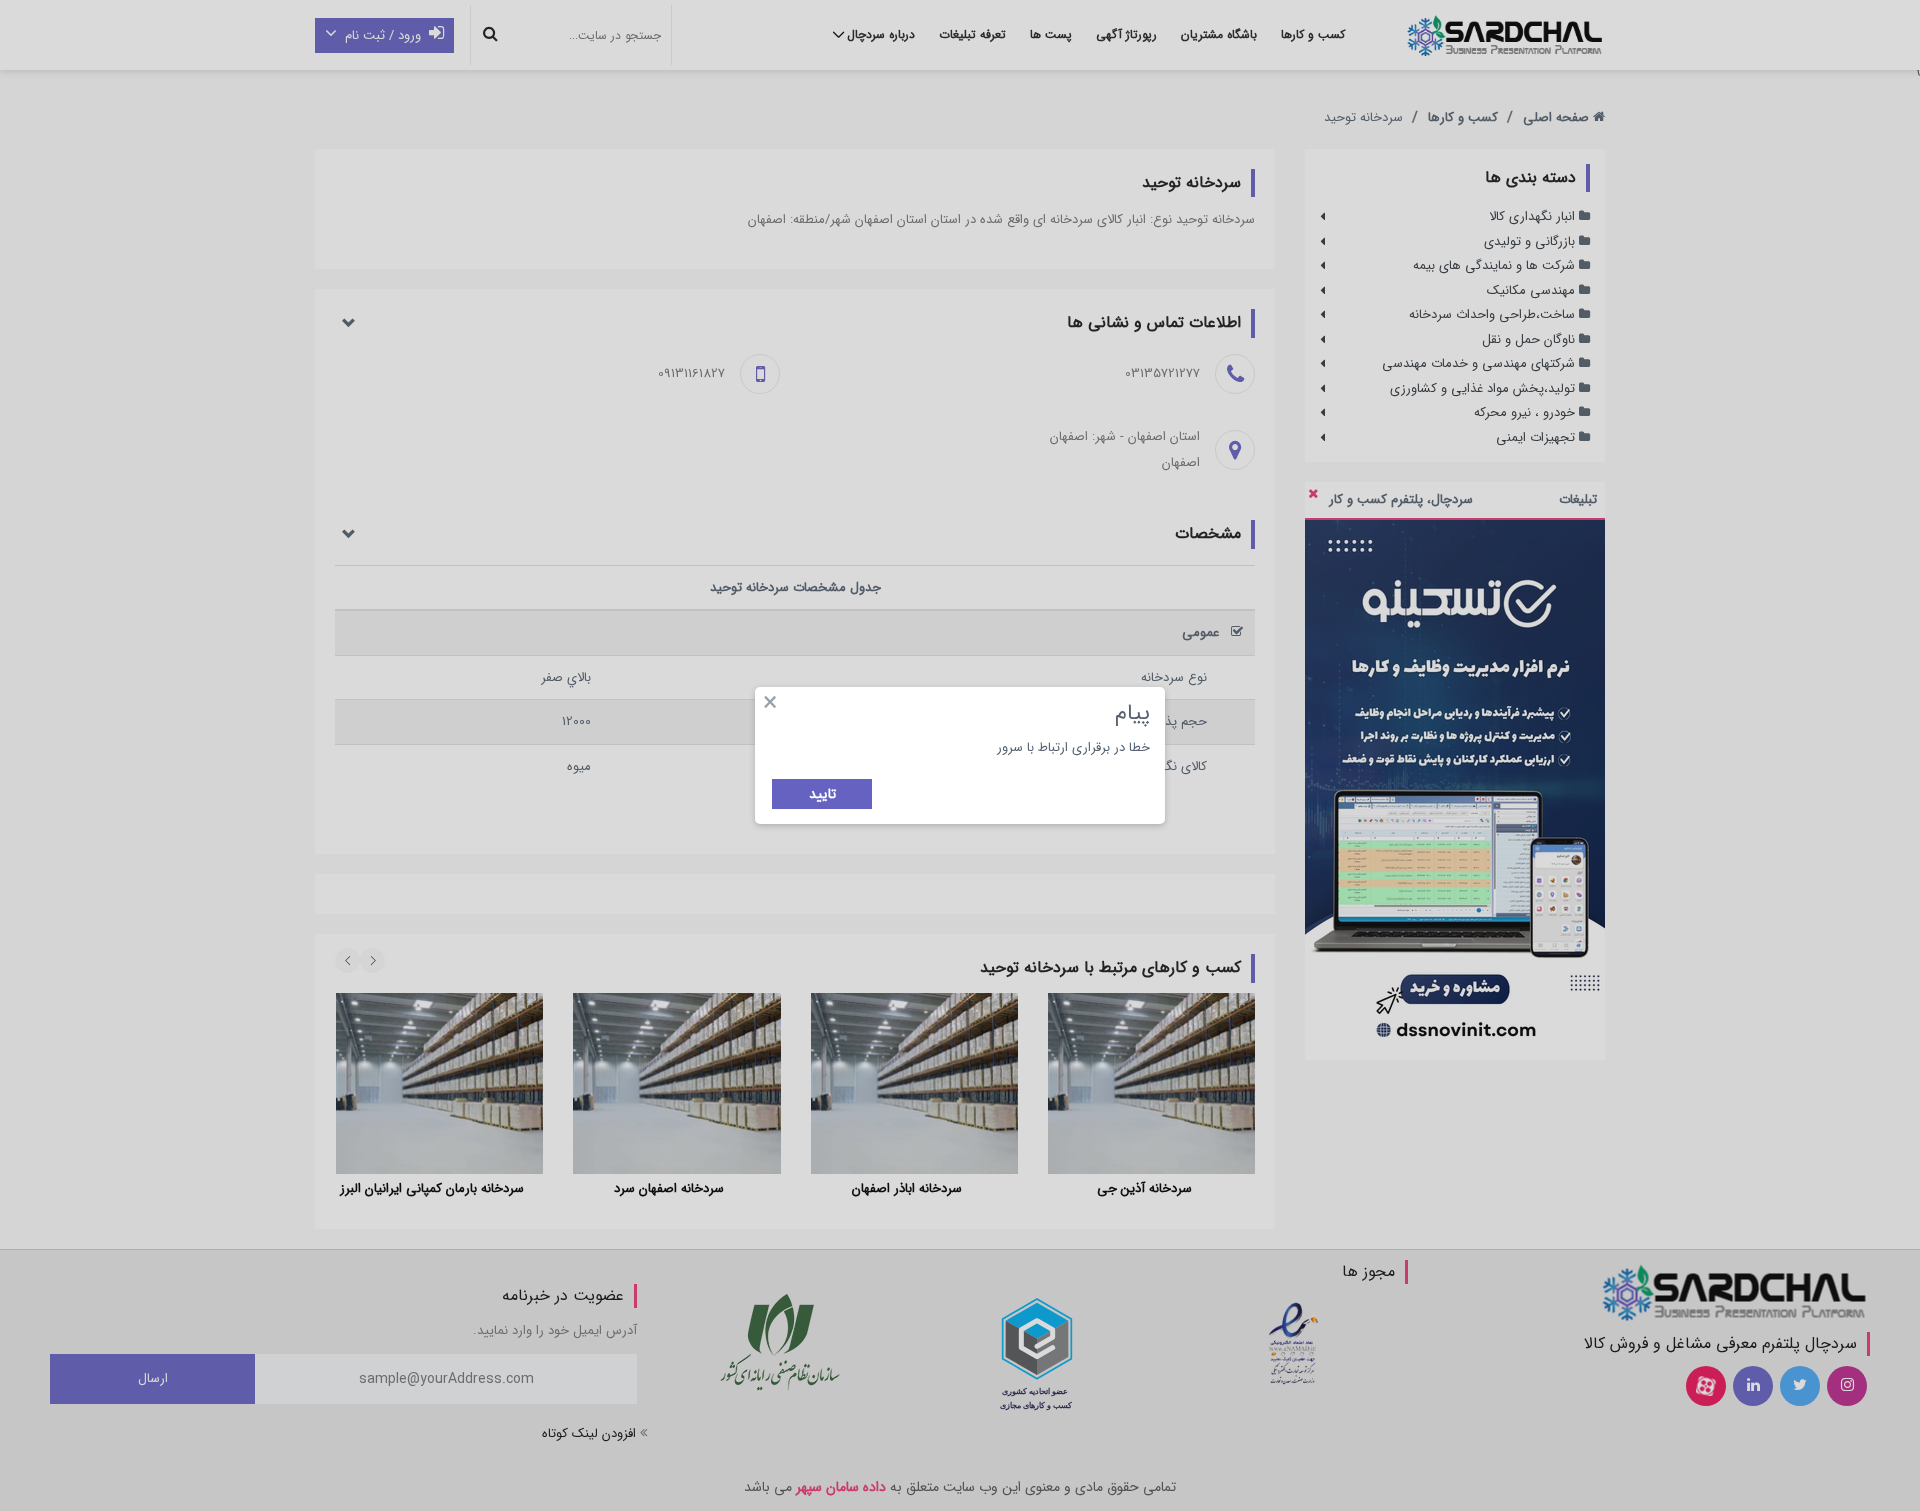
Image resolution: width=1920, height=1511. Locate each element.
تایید (822, 794)
